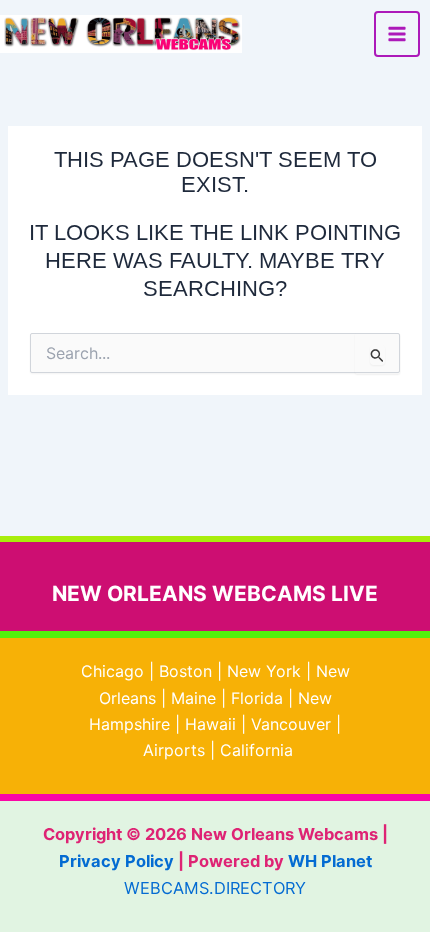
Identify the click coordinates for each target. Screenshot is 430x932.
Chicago (112, 671)
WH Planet (330, 861)
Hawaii (210, 724)
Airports (174, 750)
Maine (193, 698)
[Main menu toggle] (397, 34)
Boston (185, 671)
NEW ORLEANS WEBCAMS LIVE (215, 593)
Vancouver (291, 724)
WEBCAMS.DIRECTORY (215, 888)
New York (264, 671)
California (256, 750)
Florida (257, 698)
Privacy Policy (116, 861)
